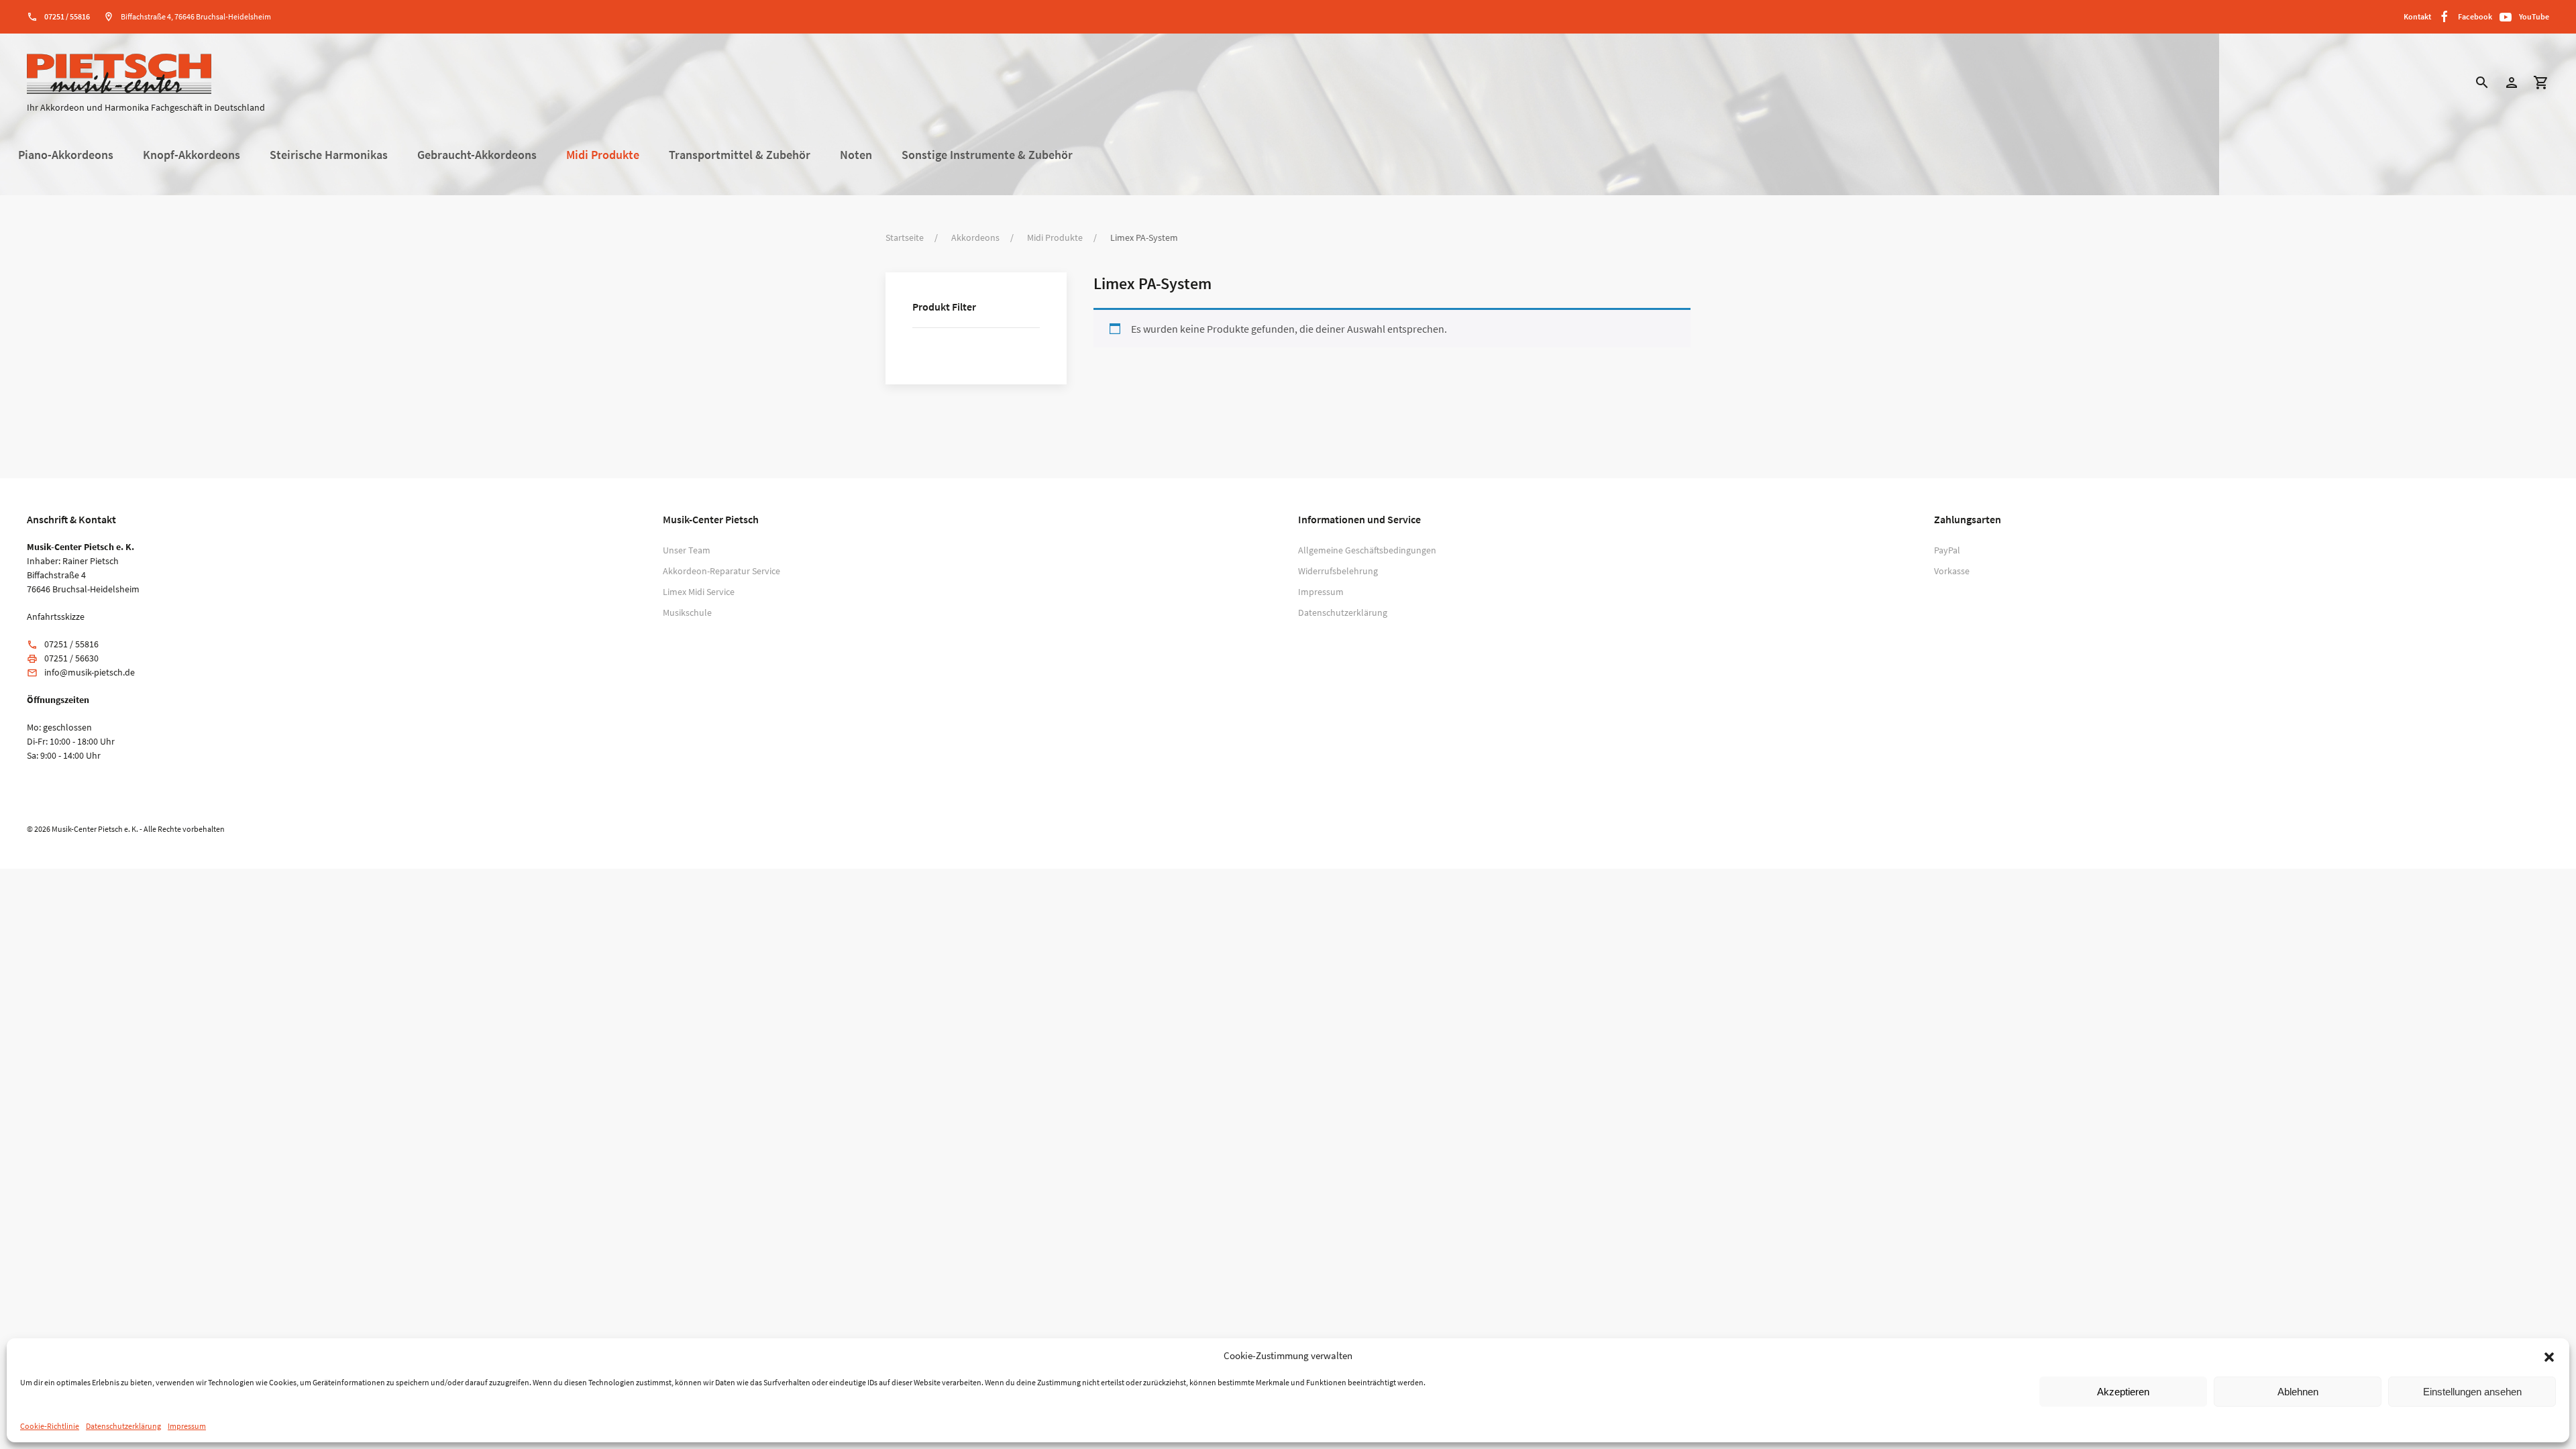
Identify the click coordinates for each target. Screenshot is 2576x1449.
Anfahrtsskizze (56, 616)
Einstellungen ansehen (2472, 1392)
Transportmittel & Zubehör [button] (740, 155)
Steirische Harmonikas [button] (329, 155)
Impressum (187, 1426)
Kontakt (2417, 16)
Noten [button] (856, 155)
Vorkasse (1952, 571)
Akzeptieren (2123, 1392)
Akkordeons (975, 237)
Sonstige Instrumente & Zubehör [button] (987, 155)
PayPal (1947, 550)
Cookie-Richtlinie (50, 1426)
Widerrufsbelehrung (1338, 571)
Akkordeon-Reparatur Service (721, 571)
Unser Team (687, 550)
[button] (2549, 1356)
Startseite (905, 237)
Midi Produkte (1055, 237)
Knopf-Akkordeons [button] (192, 155)
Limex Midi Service (699, 592)
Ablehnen (2298, 1392)
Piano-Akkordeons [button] (66, 155)
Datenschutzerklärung (123, 1426)
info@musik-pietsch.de (90, 672)
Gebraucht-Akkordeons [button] (477, 155)
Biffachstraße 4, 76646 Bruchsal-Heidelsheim (196, 16)
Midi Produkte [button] (603, 155)
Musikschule (687, 612)
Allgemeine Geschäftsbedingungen (1367, 550)
